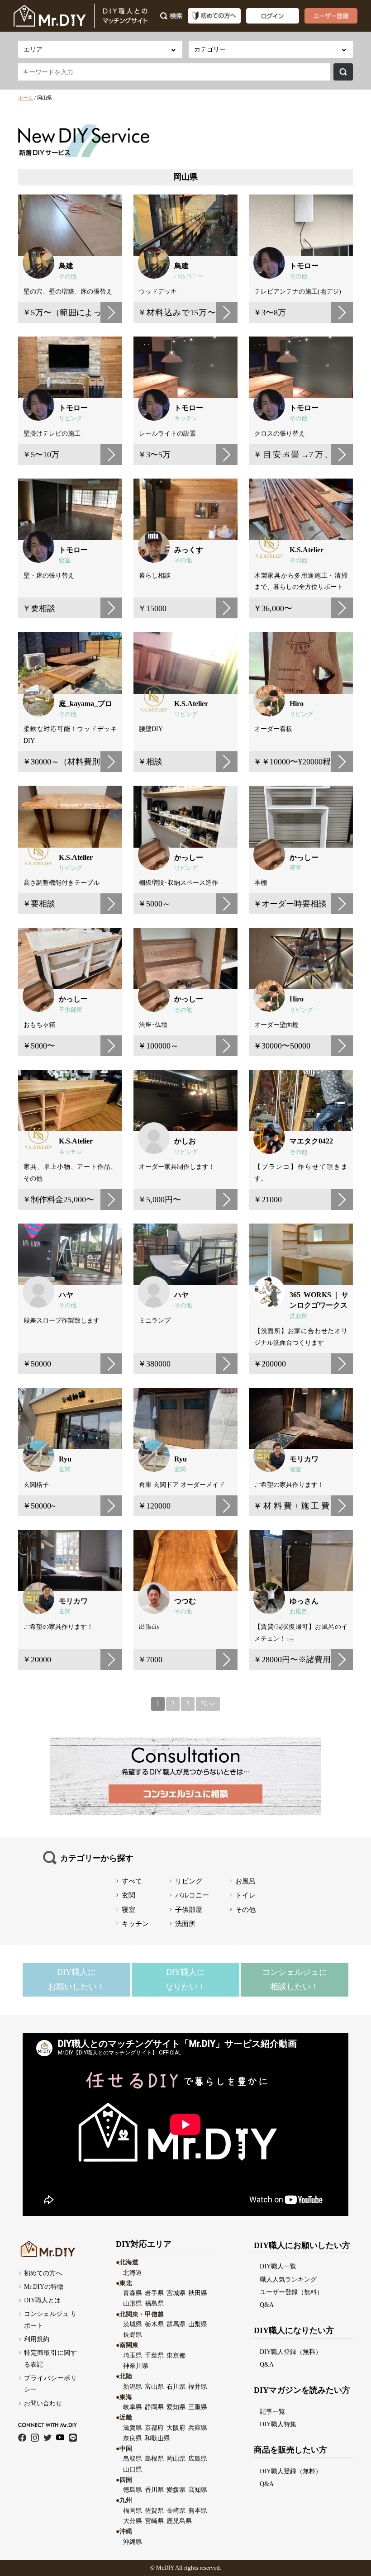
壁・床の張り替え (49, 575)
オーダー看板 (273, 729)
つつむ (185, 1601)
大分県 (133, 2521)
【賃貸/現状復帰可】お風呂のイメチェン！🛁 (301, 1632)
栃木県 (154, 2324)
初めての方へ (43, 2273)
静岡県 (154, 2407)
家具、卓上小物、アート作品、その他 (70, 1172)
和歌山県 (157, 2438)
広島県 (198, 2458)
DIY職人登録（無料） (291, 2352)
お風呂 (298, 1612)
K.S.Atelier (307, 550)
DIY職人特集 (278, 2424)
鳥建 (66, 266)
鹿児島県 (179, 2521)
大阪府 (176, 2428)
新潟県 (133, 2386)
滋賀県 (133, 2428)
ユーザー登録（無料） (291, 2292)
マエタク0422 (311, 1141)
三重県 (198, 2407)
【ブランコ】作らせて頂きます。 (301, 1172)
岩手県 (154, 2293)
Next (208, 1704)
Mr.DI (163, 2568)
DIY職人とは (42, 2300)
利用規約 (37, 2339)
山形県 (133, 2303)
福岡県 (133, 2510)
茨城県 (133, 2324)
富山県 (154, 2386)
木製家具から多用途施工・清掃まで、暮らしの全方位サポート (301, 581)
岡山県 (176, 2458)
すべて (132, 1881)
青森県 (133, 2293)
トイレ (245, 1895)
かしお (185, 1141)
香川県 (154, 2490)
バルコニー (189, 276)
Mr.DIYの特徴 (44, 2287)
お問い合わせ (43, 2403)
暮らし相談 (155, 575)
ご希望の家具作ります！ (58, 1627)
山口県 (133, 2469)
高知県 (198, 2490)
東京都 (176, 2355)
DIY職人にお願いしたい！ (76, 1979)
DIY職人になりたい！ (185, 1979)
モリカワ (304, 1459)
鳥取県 (133, 2458)
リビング (71, 418)
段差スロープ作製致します (62, 1320)
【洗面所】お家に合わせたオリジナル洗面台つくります (301, 1337)
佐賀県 (154, 2510)
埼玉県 (133, 2355)
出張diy (149, 1627)
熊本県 (198, 2510)
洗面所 (298, 1316)
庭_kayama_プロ (86, 704)
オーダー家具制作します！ (177, 1167)
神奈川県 (136, 2366)
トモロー (304, 266)
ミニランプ (155, 1320)
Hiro (297, 704)
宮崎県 (154, 2521)
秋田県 (198, 2293)
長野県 (133, 2334)
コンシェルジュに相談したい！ (295, 1979)
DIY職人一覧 (278, 2266)
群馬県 (176, 2324)
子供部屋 (71, 1010)
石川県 (176, 2386)
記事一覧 (272, 2411)
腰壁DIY (151, 729)
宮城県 (176, 2293)
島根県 (154, 2458)
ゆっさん (304, 1601)
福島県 (154, 2303)
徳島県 (133, 2490)
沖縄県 (133, 2542)
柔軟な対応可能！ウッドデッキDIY (70, 735)
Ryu (65, 1459)
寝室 (65, 560)
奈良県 (133, 2438)
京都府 (154, 2428)
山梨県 (198, 2324)
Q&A (267, 2305)
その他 (68, 276)
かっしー (189, 857)
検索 (343, 72)
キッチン (186, 418)
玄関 (65, 1470)
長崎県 (176, 2510)
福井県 (198, 2386)
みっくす (189, 550)
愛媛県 (176, 2490)
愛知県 (176, 2407)
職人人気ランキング (288, 2279)
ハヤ (66, 1295)
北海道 (133, 2272)
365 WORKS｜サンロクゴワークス (319, 1300)
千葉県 (154, 2355)
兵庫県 (198, 2428)
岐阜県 (133, 2407)
